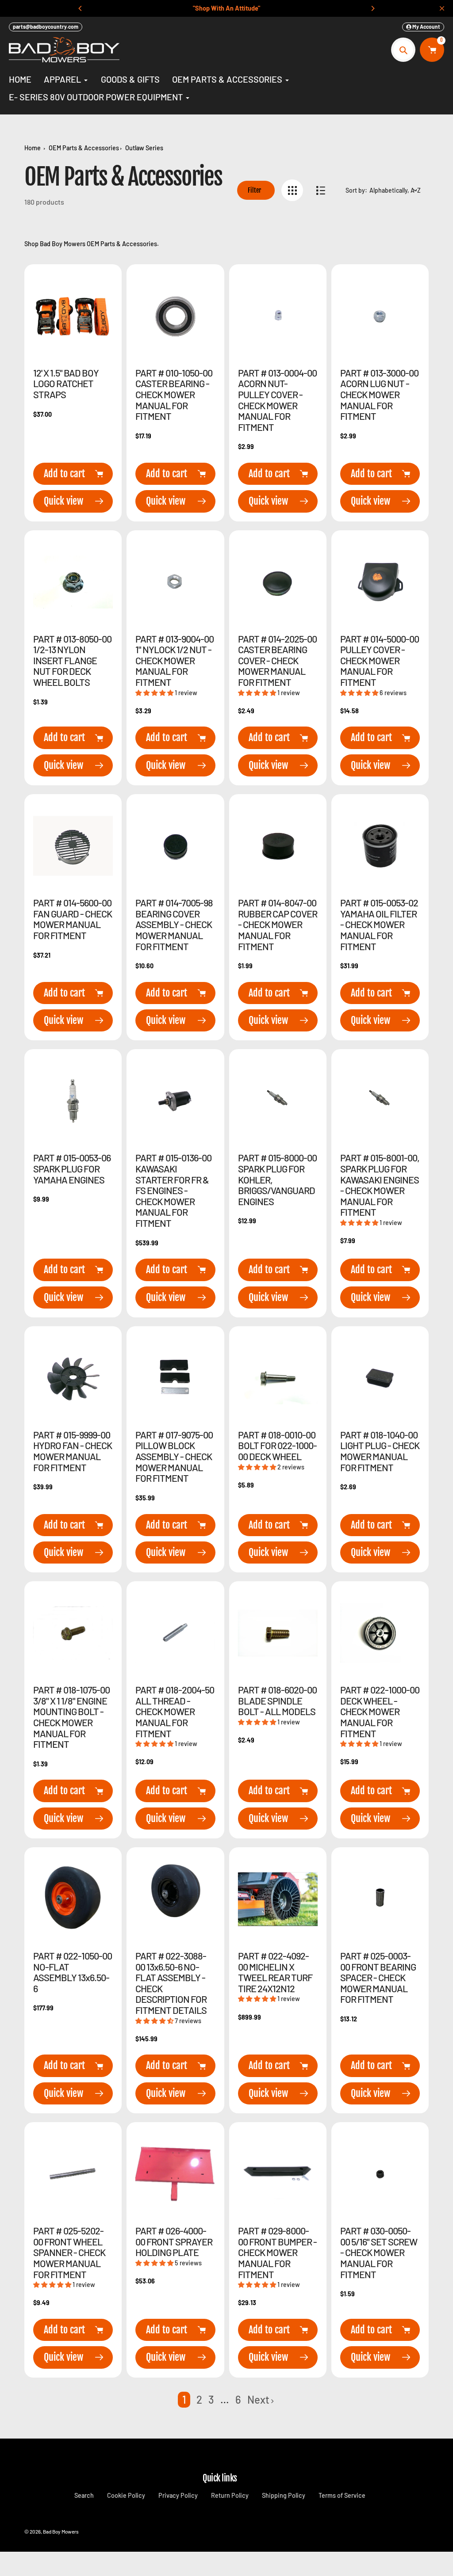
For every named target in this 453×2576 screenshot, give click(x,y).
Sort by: (356, 190)
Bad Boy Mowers (61, 2531)
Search (84, 2495)
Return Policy (230, 2495)
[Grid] (292, 190)
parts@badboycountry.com (46, 27)
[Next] (372, 8)
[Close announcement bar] (442, 8)
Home (33, 148)
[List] (321, 190)
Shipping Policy (284, 2495)
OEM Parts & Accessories (84, 148)
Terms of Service (342, 2495)
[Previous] (81, 8)
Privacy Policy (178, 2495)
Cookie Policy (126, 2495)
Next (258, 2399)
